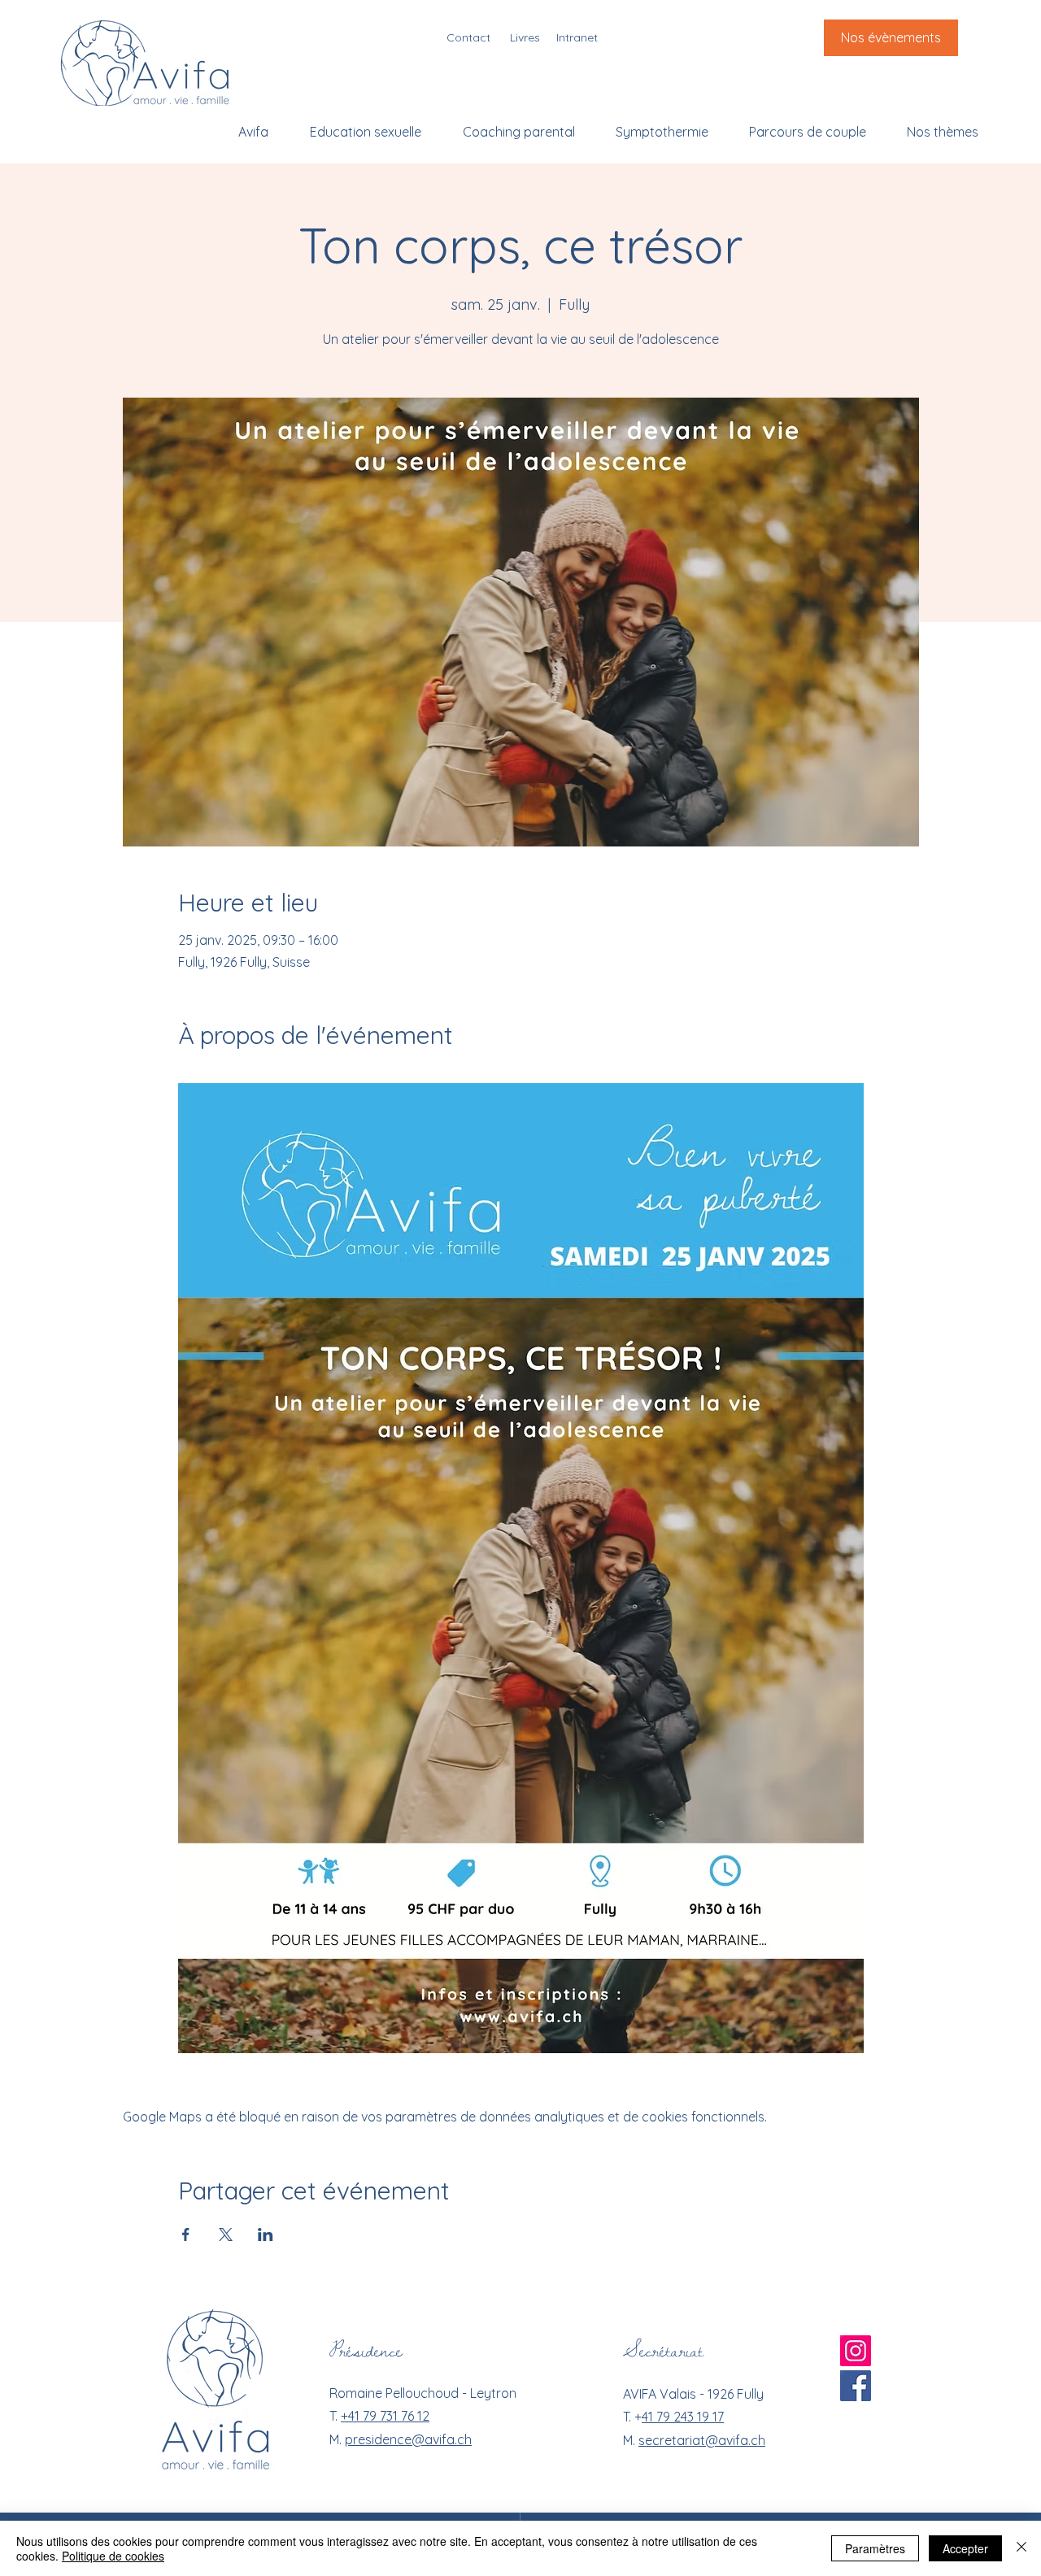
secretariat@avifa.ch (702, 2440)
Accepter (965, 2548)
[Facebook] (856, 2386)
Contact (468, 37)
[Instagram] (856, 2351)
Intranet (577, 37)
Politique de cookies (113, 2556)
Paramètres (875, 2548)
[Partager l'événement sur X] (226, 2234)
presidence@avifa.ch (408, 2439)
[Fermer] (1021, 2548)
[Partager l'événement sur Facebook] (186, 2234)
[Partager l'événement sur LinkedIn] (266, 2234)
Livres (525, 37)
